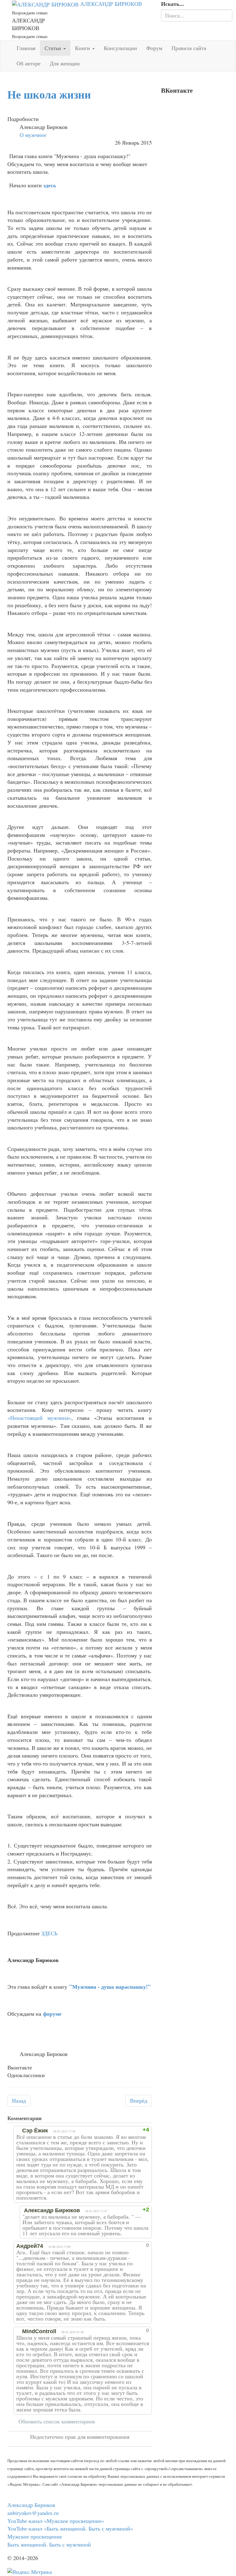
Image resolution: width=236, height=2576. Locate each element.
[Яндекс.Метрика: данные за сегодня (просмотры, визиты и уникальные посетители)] (30, 2572)
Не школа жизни (49, 94)
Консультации (120, 48)
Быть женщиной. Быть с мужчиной (49, 2544)
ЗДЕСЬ (49, 1933)
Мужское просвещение (35, 2536)
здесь (50, 185)
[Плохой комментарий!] (124, 2130)
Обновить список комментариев (57, 2421)
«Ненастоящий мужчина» (39, 1418)
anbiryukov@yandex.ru (33, 2513)
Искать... (173, 4)
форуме (52, 2014)
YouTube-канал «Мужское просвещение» (56, 2521)
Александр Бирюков (31, 2505)
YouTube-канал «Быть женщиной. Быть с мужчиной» (70, 2528)
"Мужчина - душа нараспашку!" (110, 1987)
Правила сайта (189, 48)
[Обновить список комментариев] (48, 2118)
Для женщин (65, 63)
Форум (154, 48)
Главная (26, 48)
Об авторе (29, 63)
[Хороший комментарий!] (118, 2130)
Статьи (54, 48)
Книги (83, 48)
